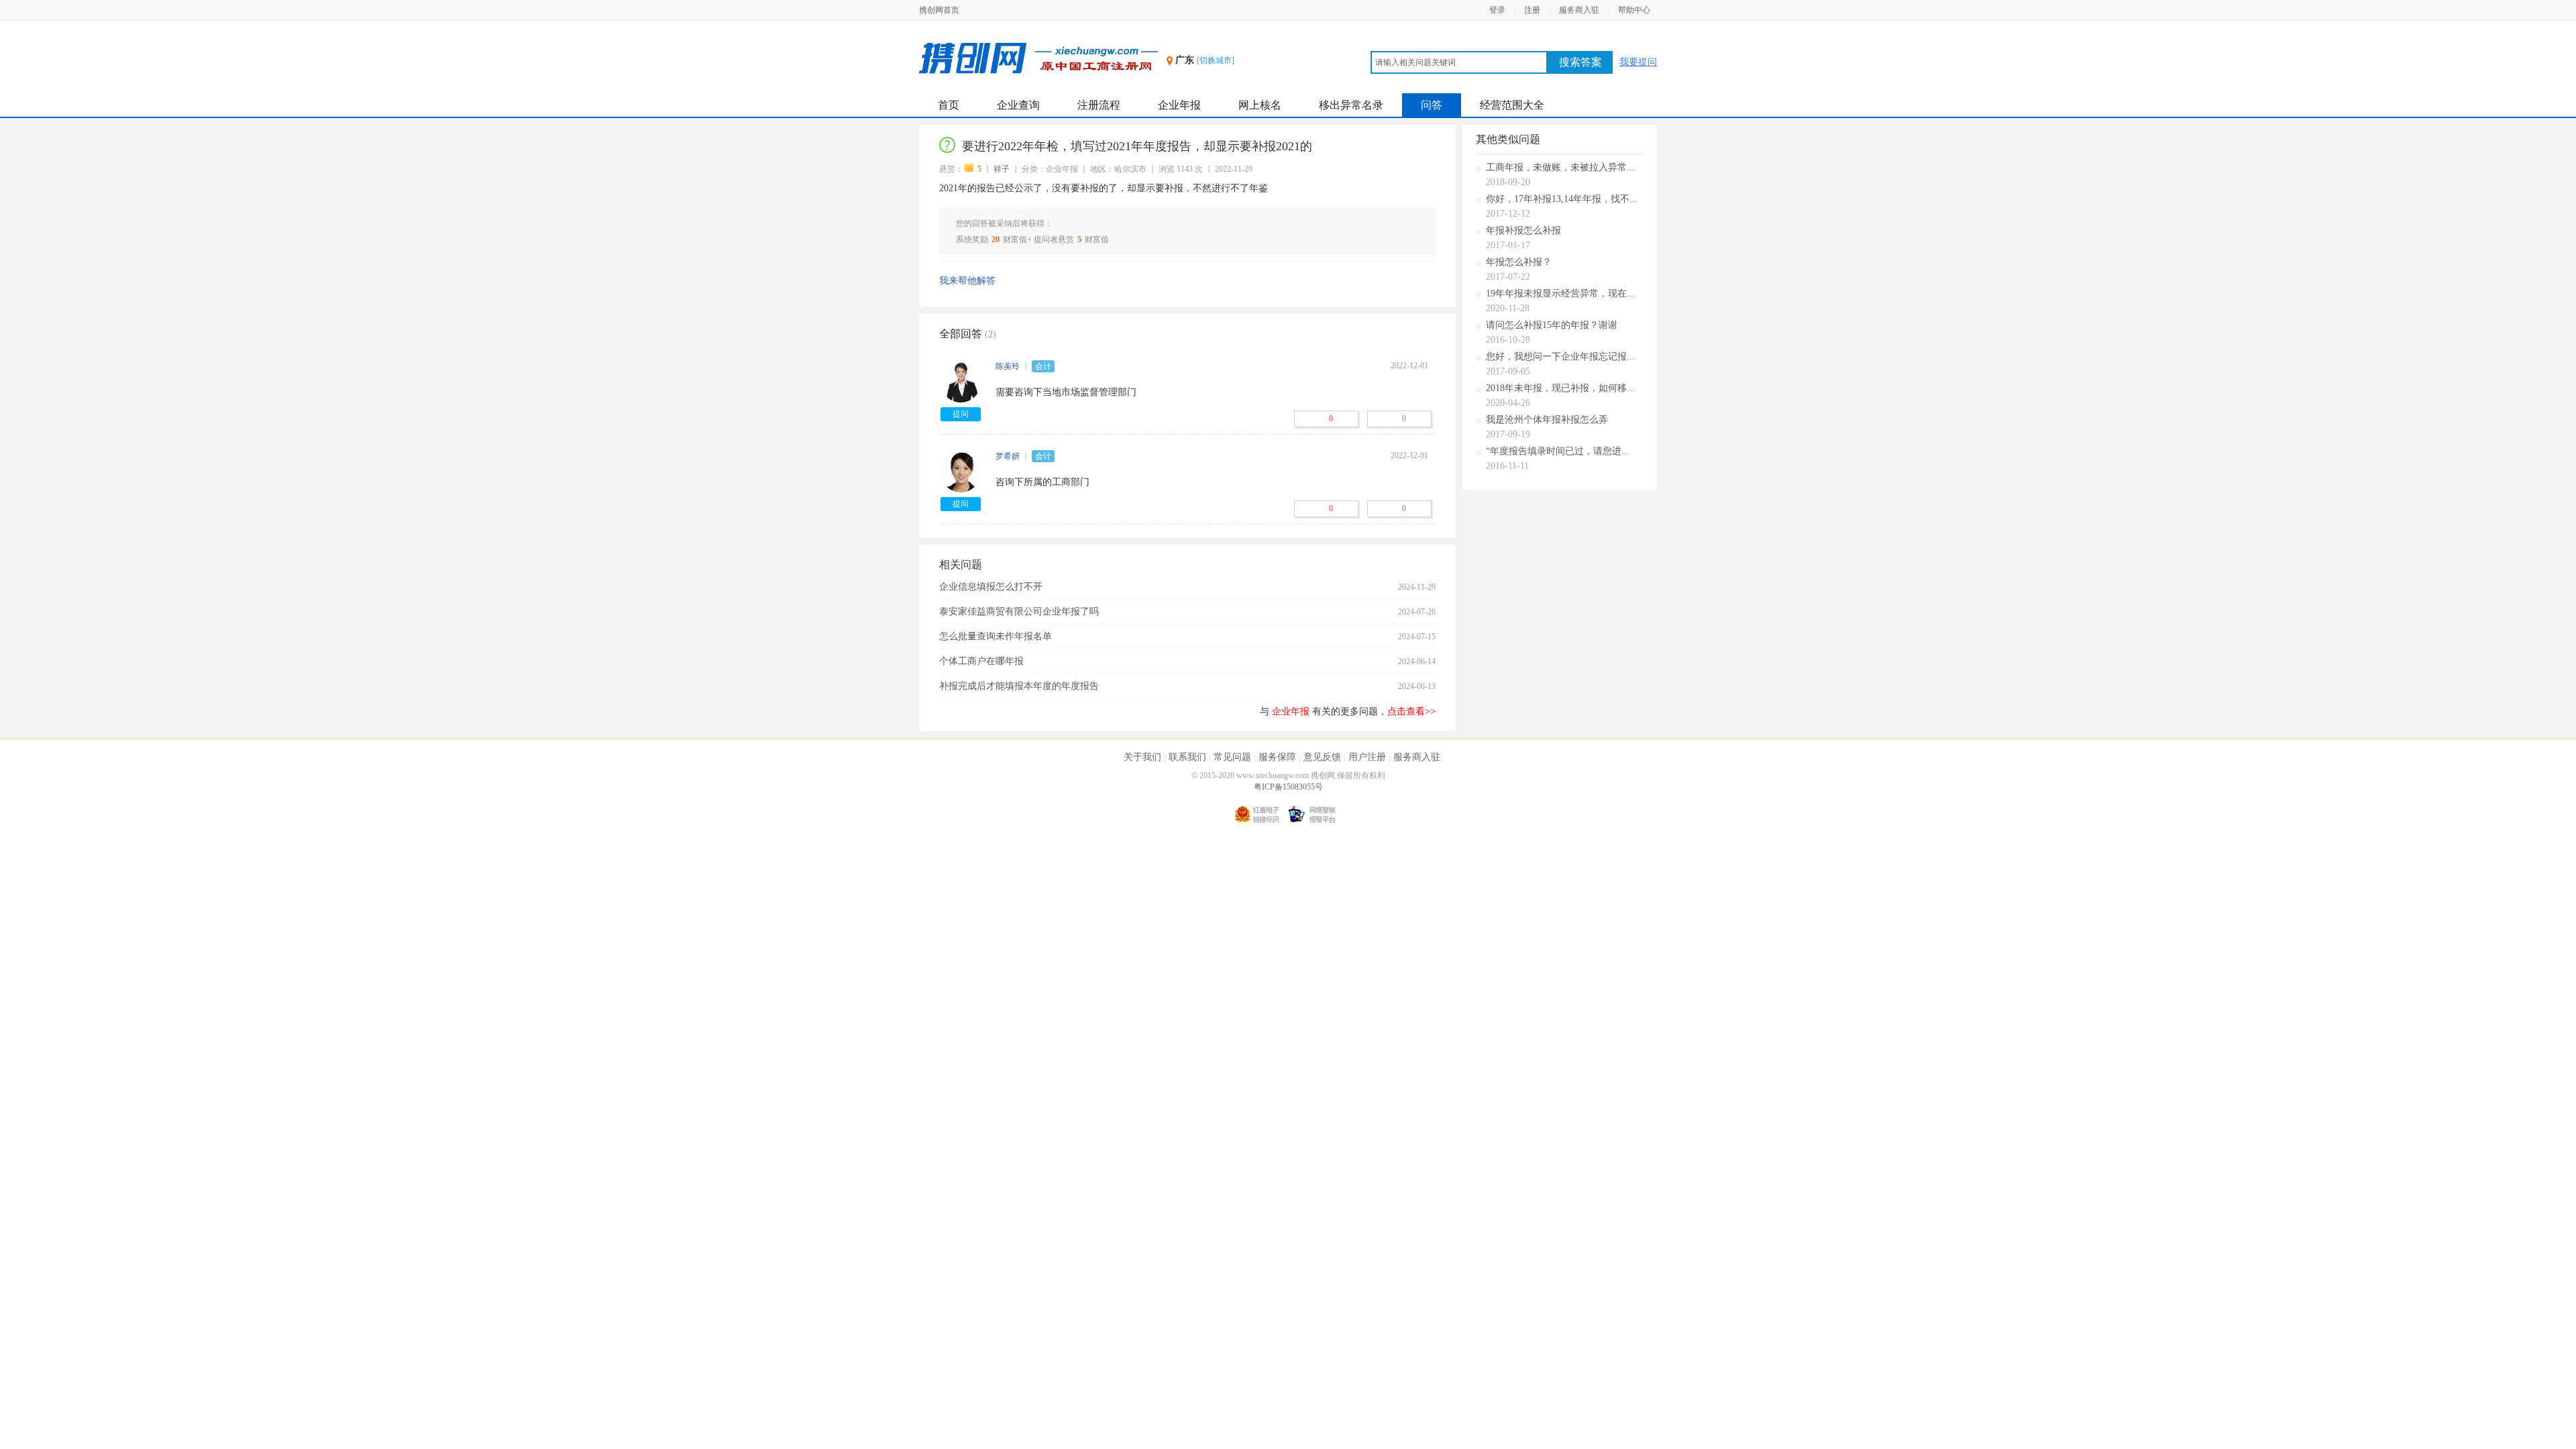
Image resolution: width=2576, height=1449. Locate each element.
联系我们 (1187, 757)
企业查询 (1018, 105)
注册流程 (1099, 105)
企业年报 (1179, 105)
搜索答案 (1580, 62)
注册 (1532, 10)
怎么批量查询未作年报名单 (996, 636)
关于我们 (1142, 757)
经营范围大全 (1512, 105)
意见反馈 (1322, 757)
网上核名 (1260, 105)
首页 (949, 105)
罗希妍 (1008, 456)
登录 (1497, 10)
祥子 (1002, 169)
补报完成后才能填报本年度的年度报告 (1019, 686)
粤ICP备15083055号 (1288, 787)
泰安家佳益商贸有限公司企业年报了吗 (1019, 611)
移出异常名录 (1351, 105)
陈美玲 (1008, 366)
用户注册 (1367, 757)
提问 (961, 414)
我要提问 (1638, 62)
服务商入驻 (1579, 10)
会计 (1043, 366)
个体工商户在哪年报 (981, 661)
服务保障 (1277, 757)
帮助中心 (1634, 10)
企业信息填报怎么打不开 (991, 587)
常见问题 (1232, 757)
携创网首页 (939, 10)
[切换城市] (1216, 60)
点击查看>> (1411, 711)
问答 (1432, 105)
